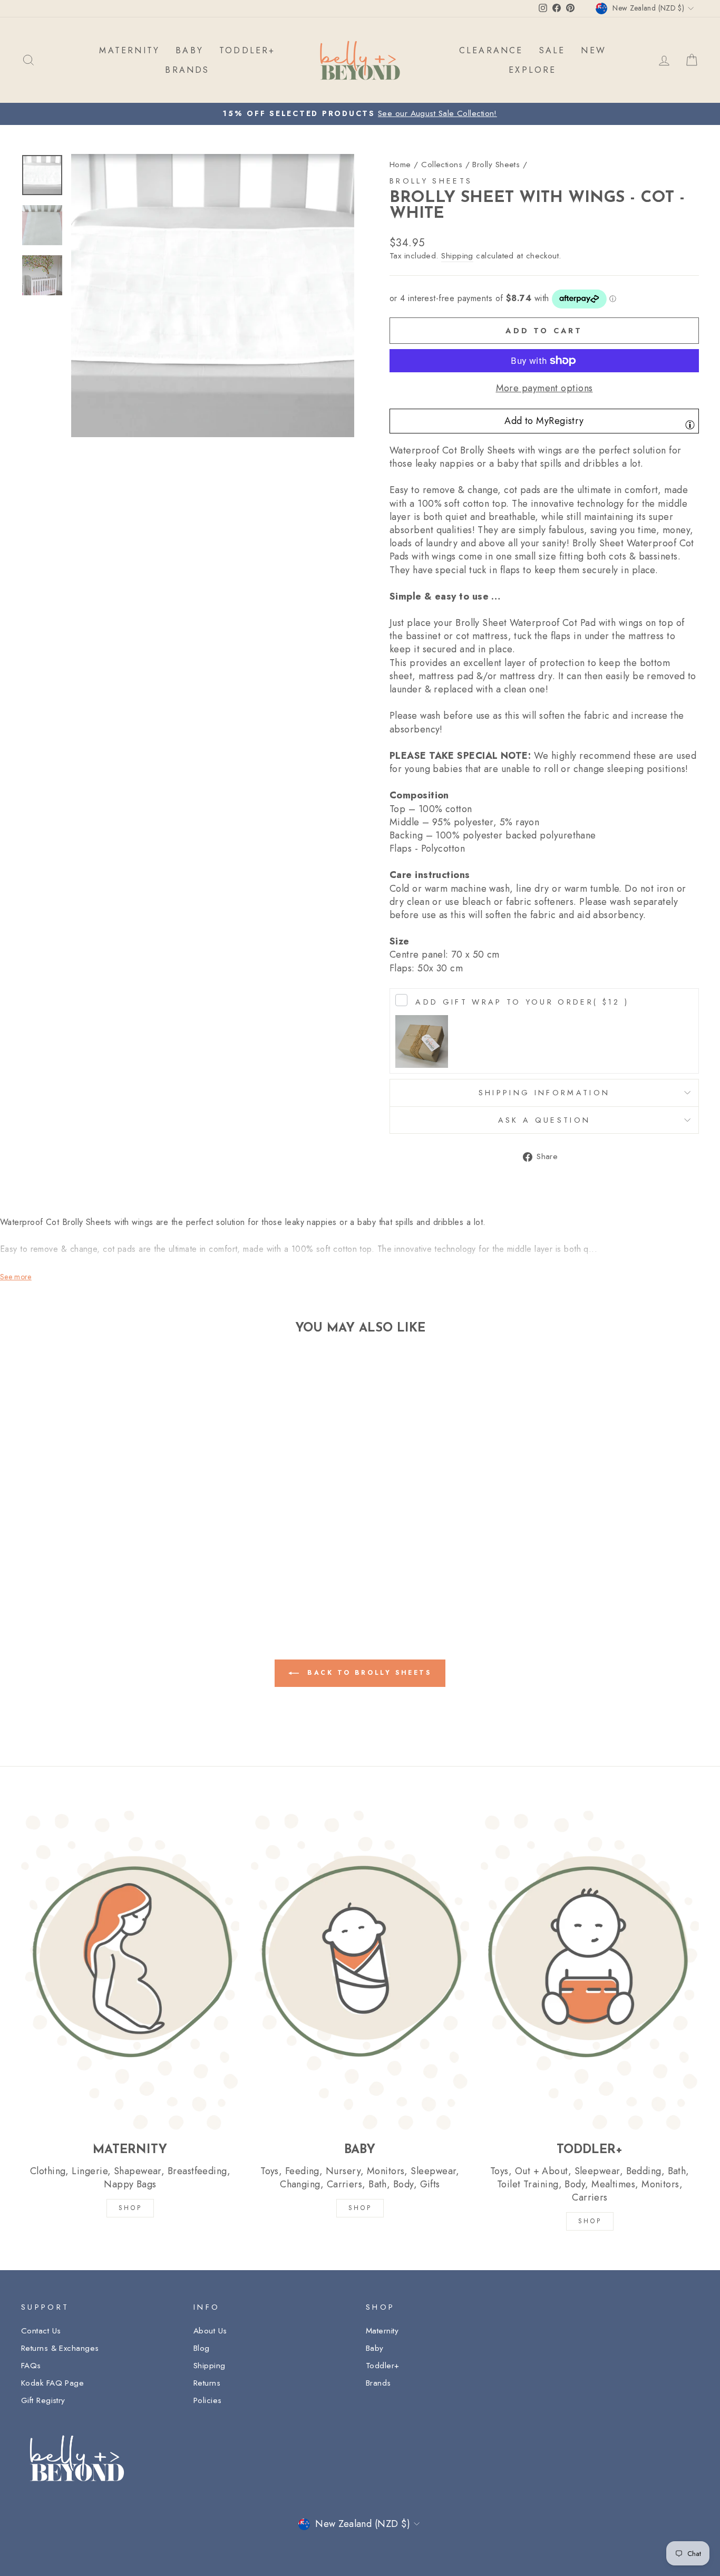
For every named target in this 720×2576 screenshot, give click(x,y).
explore (532, 70)
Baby (375, 2348)
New (593, 50)
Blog (202, 2348)
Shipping (457, 256)
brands (187, 70)
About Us (210, 2331)
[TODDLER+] (590, 1970)
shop (590, 2221)
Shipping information (544, 1093)
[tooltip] (690, 424)
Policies (208, 2400)
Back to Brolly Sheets (367, 1673)
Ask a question (544, 1120)
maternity (129, 50)
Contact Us (41, 2331)
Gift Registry (43, 2400)
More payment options (544, 388)
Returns (207, 2383)
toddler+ (247, 50)
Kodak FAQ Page (52, 2383)
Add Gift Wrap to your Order (522, 1002)
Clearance (491, 50)
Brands (378, 2383)
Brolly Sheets (496, 165)
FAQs (31, 2366)
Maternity (382, 2331)
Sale (552, 50)
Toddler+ (383, 2366)
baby (189, 50)
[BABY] (360, 1970)
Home (400, 165)
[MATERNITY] (130, 1970)
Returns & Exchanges (60, 2348)
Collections (442, 165)
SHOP (130, 2208)
